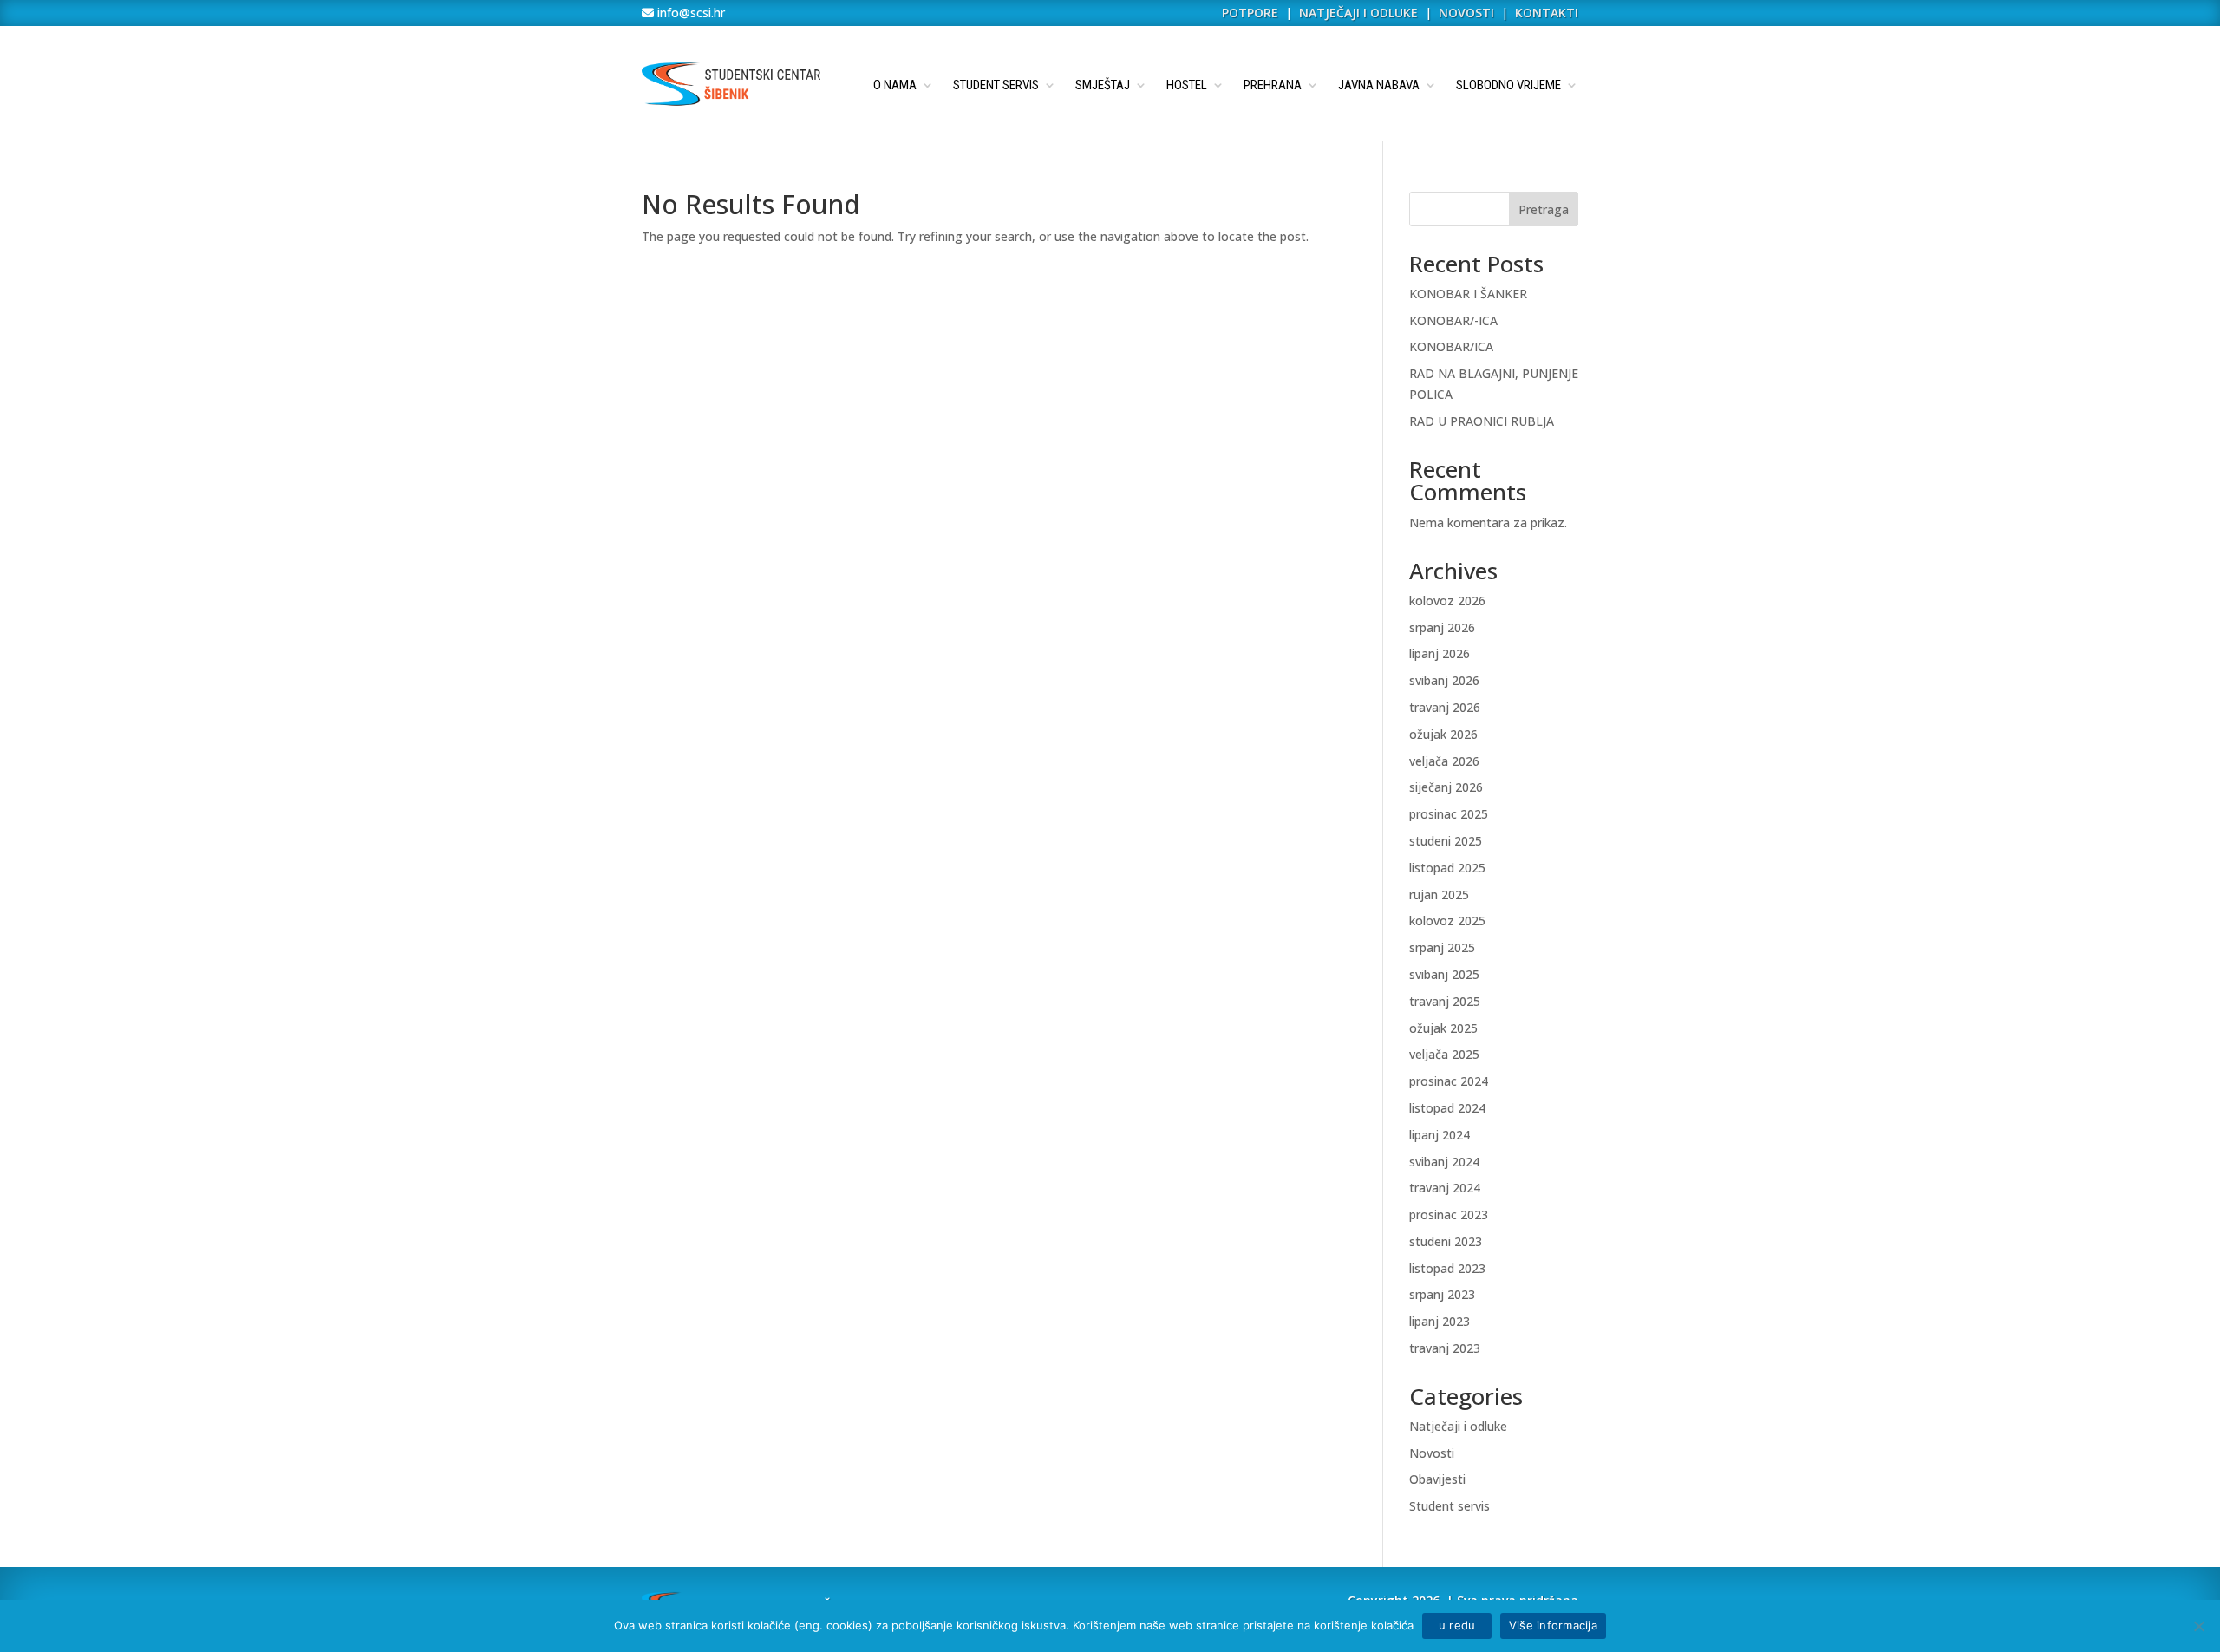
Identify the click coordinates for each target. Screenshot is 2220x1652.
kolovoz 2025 (1447, 921)
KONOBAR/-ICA (1453, 320)
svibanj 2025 (1444, 974)
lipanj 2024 (1440, 1135)
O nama (895, 85)
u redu (1457, 1625)
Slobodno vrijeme (1508, 85)
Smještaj (1103, 85)
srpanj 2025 (1442, 947)
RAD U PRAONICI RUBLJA (1482, 421)
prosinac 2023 (1449, 1215)
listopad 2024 (1447, 1108)
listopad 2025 (1447, 868)
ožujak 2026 (1443, 734)
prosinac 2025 (1449, 814)
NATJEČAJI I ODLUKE (1358, 13)
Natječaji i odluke (1458, 1426)
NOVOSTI (1468, 13)
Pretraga (1544, 209)
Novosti (1432, 1453)
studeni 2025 (1446, 841)
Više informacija (1553, 1625)
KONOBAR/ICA (1451, 346)
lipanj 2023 (1440, 1321)
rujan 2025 (1439, 895)
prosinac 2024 (1449, 1081)
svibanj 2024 (1444, 1162)
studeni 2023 (1446, 1241)
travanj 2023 (1445, 1348)
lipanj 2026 (1440, 653)
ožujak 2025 (1443, 1028)
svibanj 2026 (1444, 680)
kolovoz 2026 (1447, 601)
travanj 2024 (1445, 1188)
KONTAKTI (1547, 13)
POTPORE (1250, 13)
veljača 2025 (1444, 1054)
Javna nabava (1379, 85)
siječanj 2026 (1446, 787)
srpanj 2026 (1442, 627)
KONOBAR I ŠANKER (1468, 294)
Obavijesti (1437, 1479)
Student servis (996, 85)
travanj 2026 (1445, 707)
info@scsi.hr (689, 13)
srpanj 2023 (1442, 1294)
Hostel (1187, 85)
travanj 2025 (1445, 1001)
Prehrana (1273, 85)
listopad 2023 (1447, 1268)
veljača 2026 (1444, 761)
